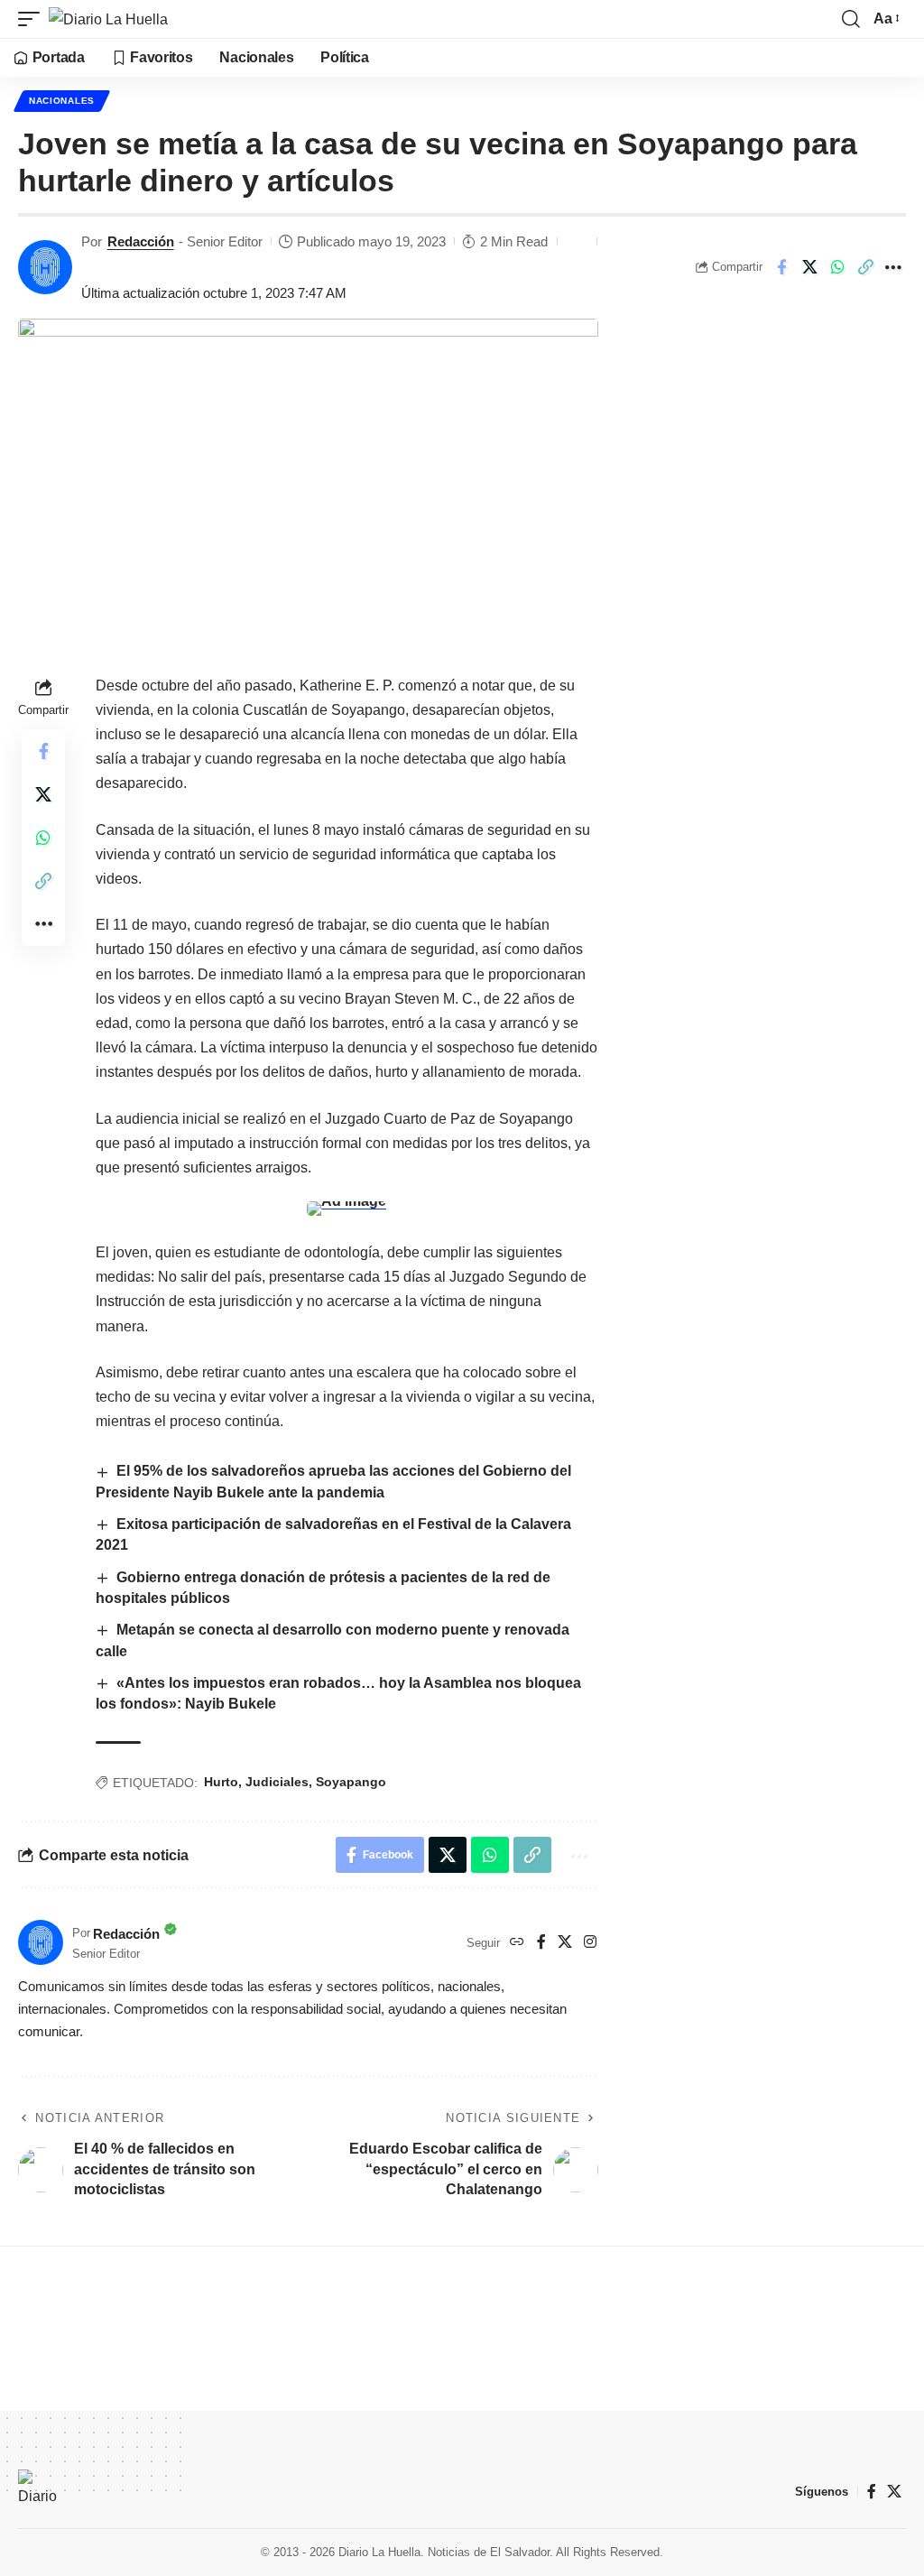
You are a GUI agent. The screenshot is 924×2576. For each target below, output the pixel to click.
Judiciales (277, 1782)
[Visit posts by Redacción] (45, 267)
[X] (565, 1943)
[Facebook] (541, 1943)
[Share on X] (809, 267)
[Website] (517, 1943)
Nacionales (62, 101)
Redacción (141, 241)
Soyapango (351, 1782)
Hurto (221, 1782)
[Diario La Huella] (108, 19)
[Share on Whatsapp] (837, 267)
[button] (33, 19)
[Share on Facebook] (781, 267)
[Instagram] (590, 1943)
